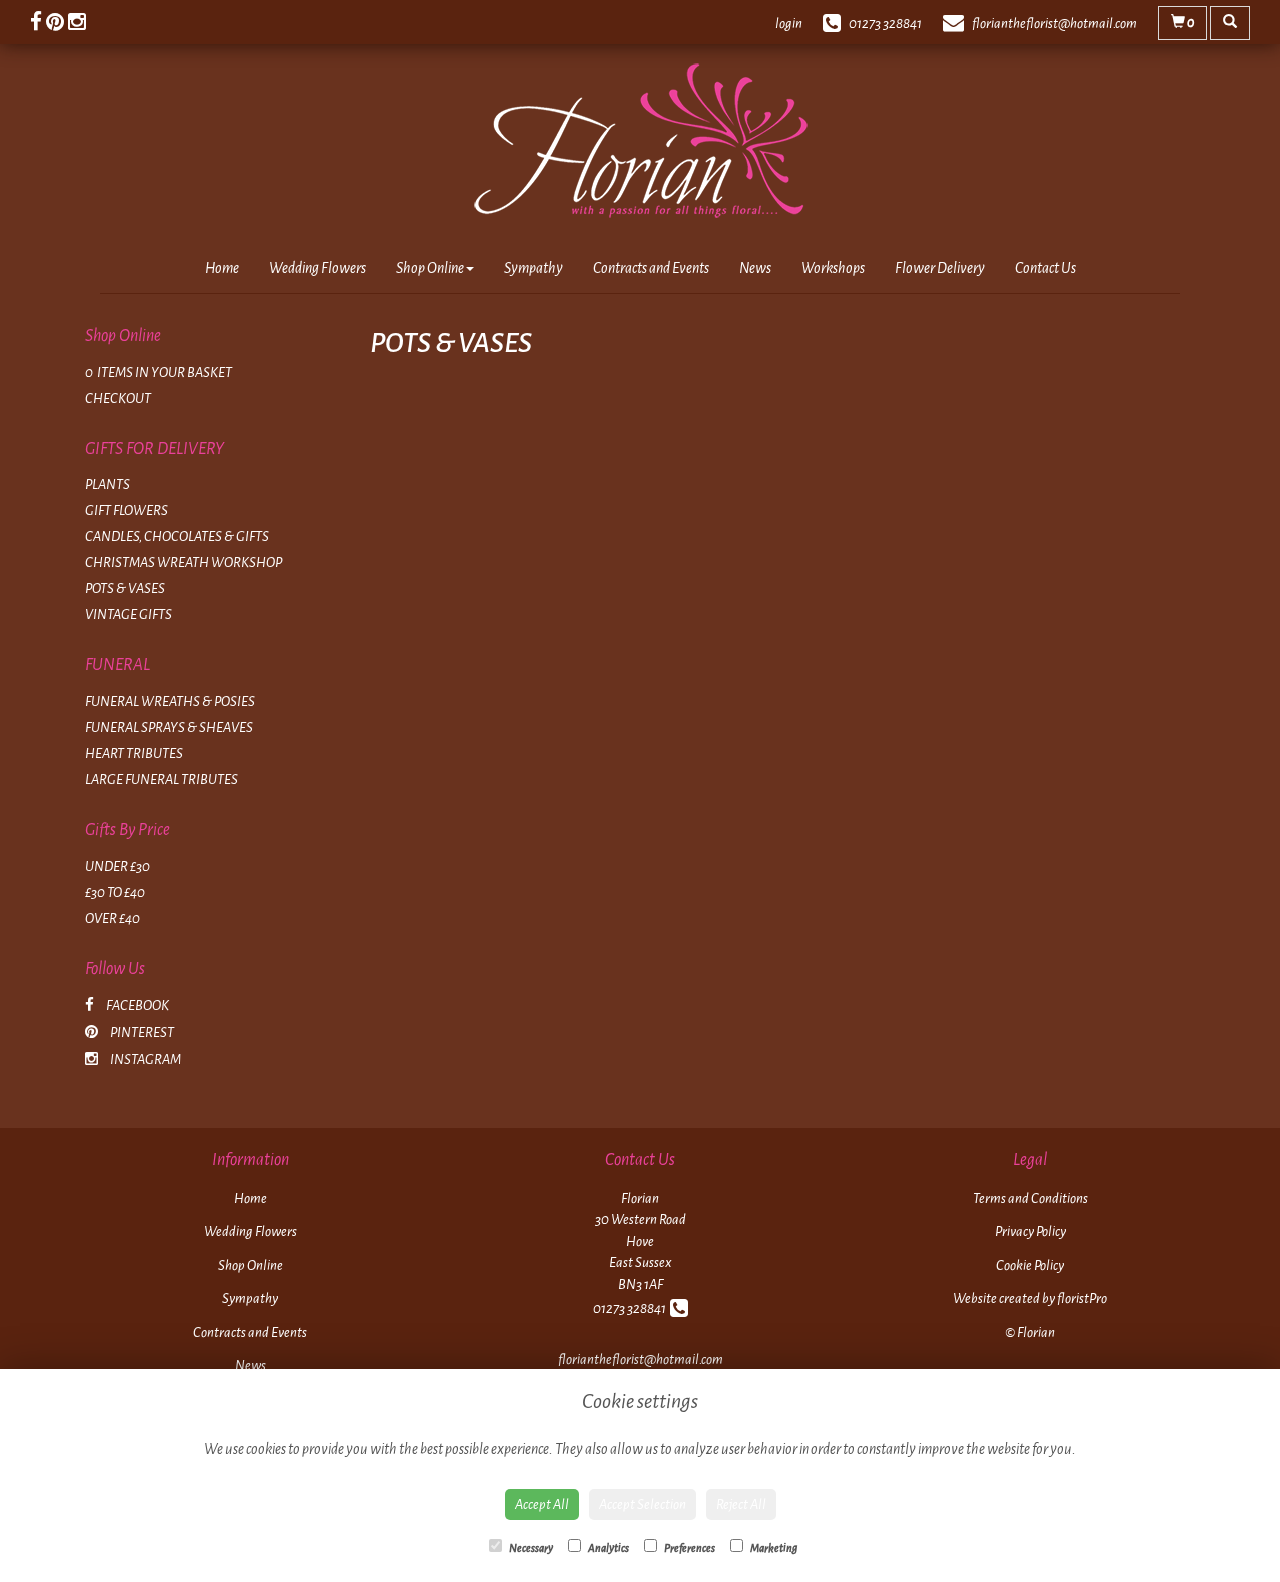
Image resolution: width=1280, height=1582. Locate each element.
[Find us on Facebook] (38, 22)
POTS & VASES (125, 588)
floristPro (1082, 1298)
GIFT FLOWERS (126, 510)
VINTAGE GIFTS (128, 614)
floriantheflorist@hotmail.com (640, 1359)
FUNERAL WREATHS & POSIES (170, 701)
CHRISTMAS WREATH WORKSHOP (183, 562)
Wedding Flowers (317, 268)
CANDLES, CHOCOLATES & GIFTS (177, 536)
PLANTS (107, 484)
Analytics (607, 1548)
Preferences (688, 1548)
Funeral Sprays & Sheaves (169, 727)
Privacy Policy (1030, 1231)
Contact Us (1045, 268)
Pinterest (141, 1032)
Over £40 (112, 918)
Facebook (136, 1005)
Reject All (741, 1504)
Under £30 (117, 866)
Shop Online (430, 268)
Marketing (772, 1548)
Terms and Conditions (1030, 1198)
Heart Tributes (134, 753)
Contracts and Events (651, 268)
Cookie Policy (1030, 1265)
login (788, 23)
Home (222, 268)
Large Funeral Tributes (161, 779)
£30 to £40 (115, 892)
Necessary (530, 1548)
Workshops (833, 268)
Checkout (118, 398)
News (755, 268)
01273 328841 (631, 1308)
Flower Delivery (940, 268)
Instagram (144, 1059)
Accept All (542, 1504)
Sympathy (533, 268)
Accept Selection (642, 1504)
